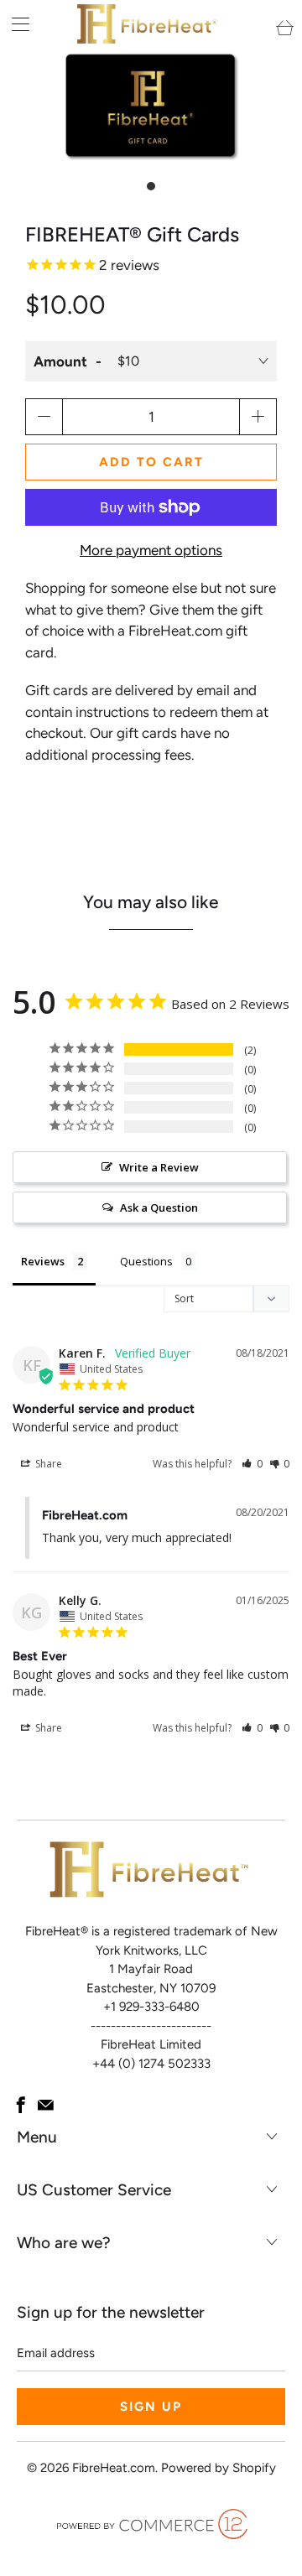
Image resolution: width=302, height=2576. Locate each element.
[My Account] (15, 24)
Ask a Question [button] (159, 1207)
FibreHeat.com (114, 2468)
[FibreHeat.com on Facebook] (21, 2105)
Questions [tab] (146, 1261)
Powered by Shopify (219, 2468)
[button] (252, 1464)
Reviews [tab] (43, 1261)
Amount (60, 361)
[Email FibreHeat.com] (46, 2105)
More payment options (151, 550)
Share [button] (47, 1464)
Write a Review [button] (159, 1167)
